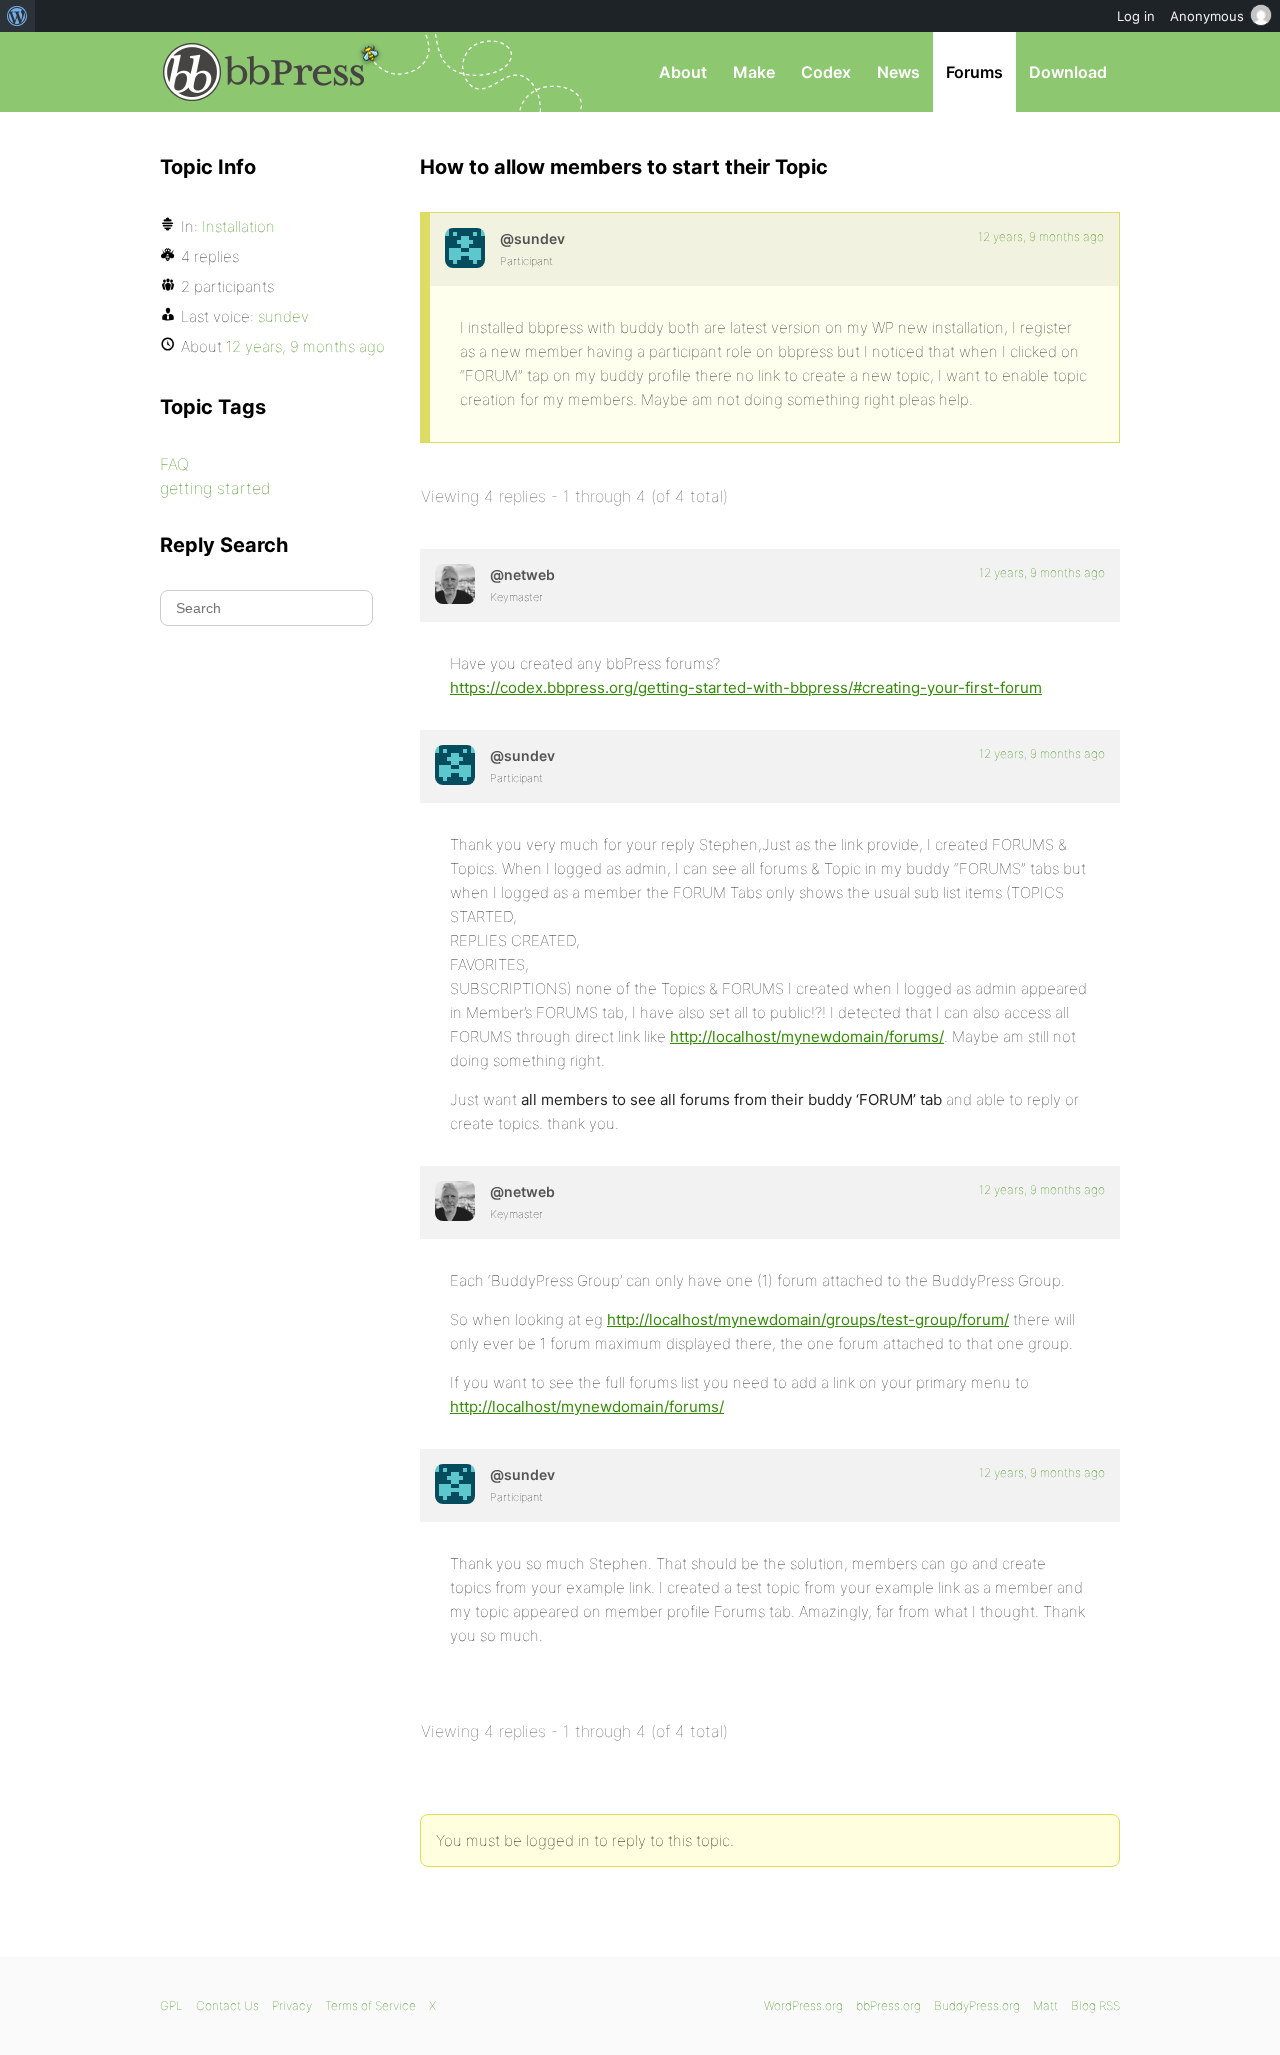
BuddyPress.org (977, 2005)
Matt (1045, 2005)
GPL (171, 2005)
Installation (238, 226)
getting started (215, 488)
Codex (826, 72)
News (898, 72)
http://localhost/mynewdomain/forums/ (807, 1036)
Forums (974, 72)
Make (754, 72)
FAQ (174, 464)
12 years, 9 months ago (1041, 236)
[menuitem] (17, 16)
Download (1068, 72)
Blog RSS (1095, 2005)
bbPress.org (264, 72)
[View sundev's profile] (465, 248)
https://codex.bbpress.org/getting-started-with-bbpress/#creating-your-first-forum (746, 687)
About (683, 72)
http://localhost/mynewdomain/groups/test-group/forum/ (808, 1319)
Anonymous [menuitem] (1207, 16)
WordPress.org (803, 2005)
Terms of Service (370, 2005)
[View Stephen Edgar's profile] (455, 584)
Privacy (292, 2005)
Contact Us (227, 2005)
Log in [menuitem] (1136, 16)
